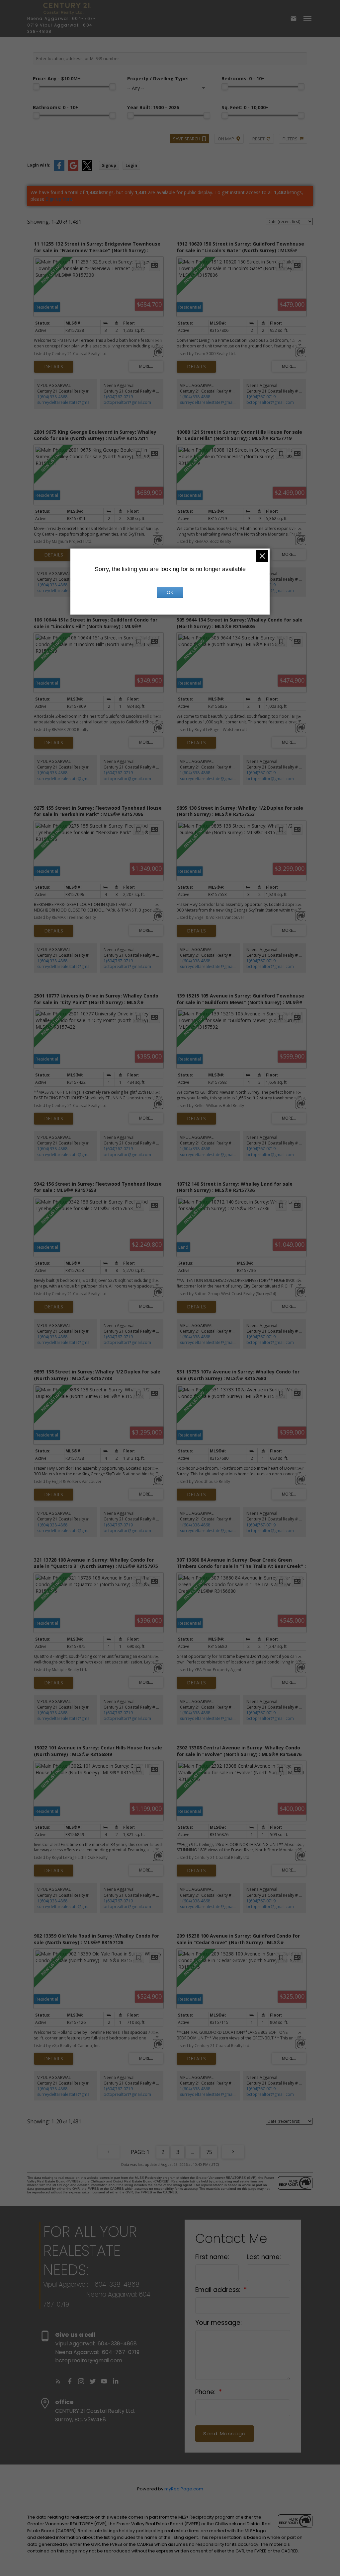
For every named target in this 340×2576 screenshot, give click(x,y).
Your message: (218, 2323)
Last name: (264, 2257)
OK (170, 592)
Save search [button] (187, 139)
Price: (57, 78)
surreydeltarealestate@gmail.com (69, 402)
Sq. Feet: (245, 107)
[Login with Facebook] (59, 169)
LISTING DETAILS (54, 367)
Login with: (39, 165)
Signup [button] (109, 165)
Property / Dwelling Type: (158, 78)
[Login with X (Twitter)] (87, 169)
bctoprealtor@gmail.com (127, 402)
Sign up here (59, 199)
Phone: (206, 2392)
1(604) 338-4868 (52, 397)
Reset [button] (258, 139)
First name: (212, 2257)
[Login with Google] (73, 169)
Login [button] (131, 165)
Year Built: (153, 107)
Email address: (219, 2290)
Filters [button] (290, 139)
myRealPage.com (184, 2489)
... (193, 2152)
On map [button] (226, 139)
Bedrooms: (243, 78)
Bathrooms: (56, 107)
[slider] (36, 87)
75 (209, 2152)
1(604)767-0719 (118, 397)
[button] (58, 2381)
